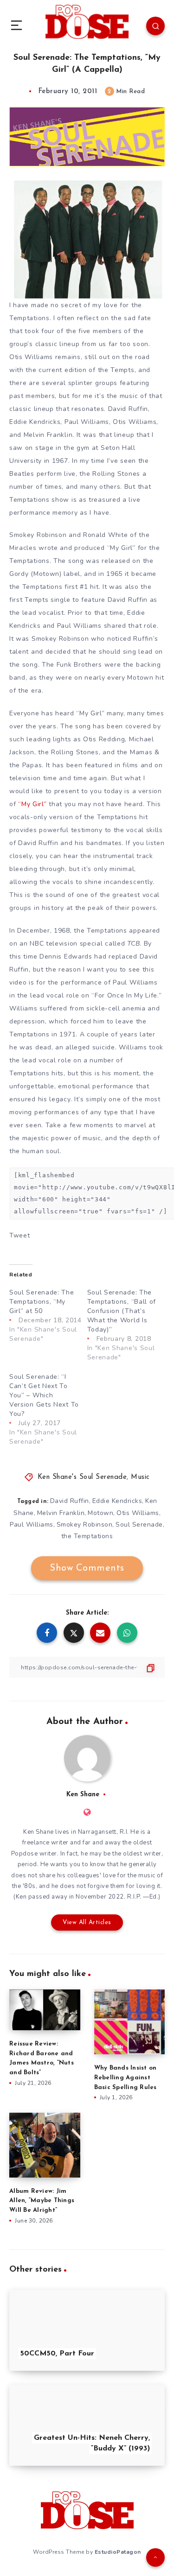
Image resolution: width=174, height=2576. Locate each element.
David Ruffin (70, 1501)
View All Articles (87, 1923)
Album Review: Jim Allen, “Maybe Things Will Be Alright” (42, 2201)
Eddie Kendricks (117, 1501)
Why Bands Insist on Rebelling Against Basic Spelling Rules (126, 2078)
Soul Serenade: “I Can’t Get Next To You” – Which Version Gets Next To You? (44, 1395)
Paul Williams (32, 1525)
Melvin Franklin (61, 1513)
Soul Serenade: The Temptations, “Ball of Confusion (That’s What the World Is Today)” (122, 1311)
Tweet (20, 1235)
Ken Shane (83, 1795)
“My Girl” (32, 804)
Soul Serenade (139, 1525)
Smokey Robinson (85, 1525)
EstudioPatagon (118, 2552)
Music (140, 1477)
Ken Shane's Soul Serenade (82, 1477)
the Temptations (87, 1536)
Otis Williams (138, 1513)
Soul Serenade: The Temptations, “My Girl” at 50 (42, 1302)
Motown (100, 1513)
